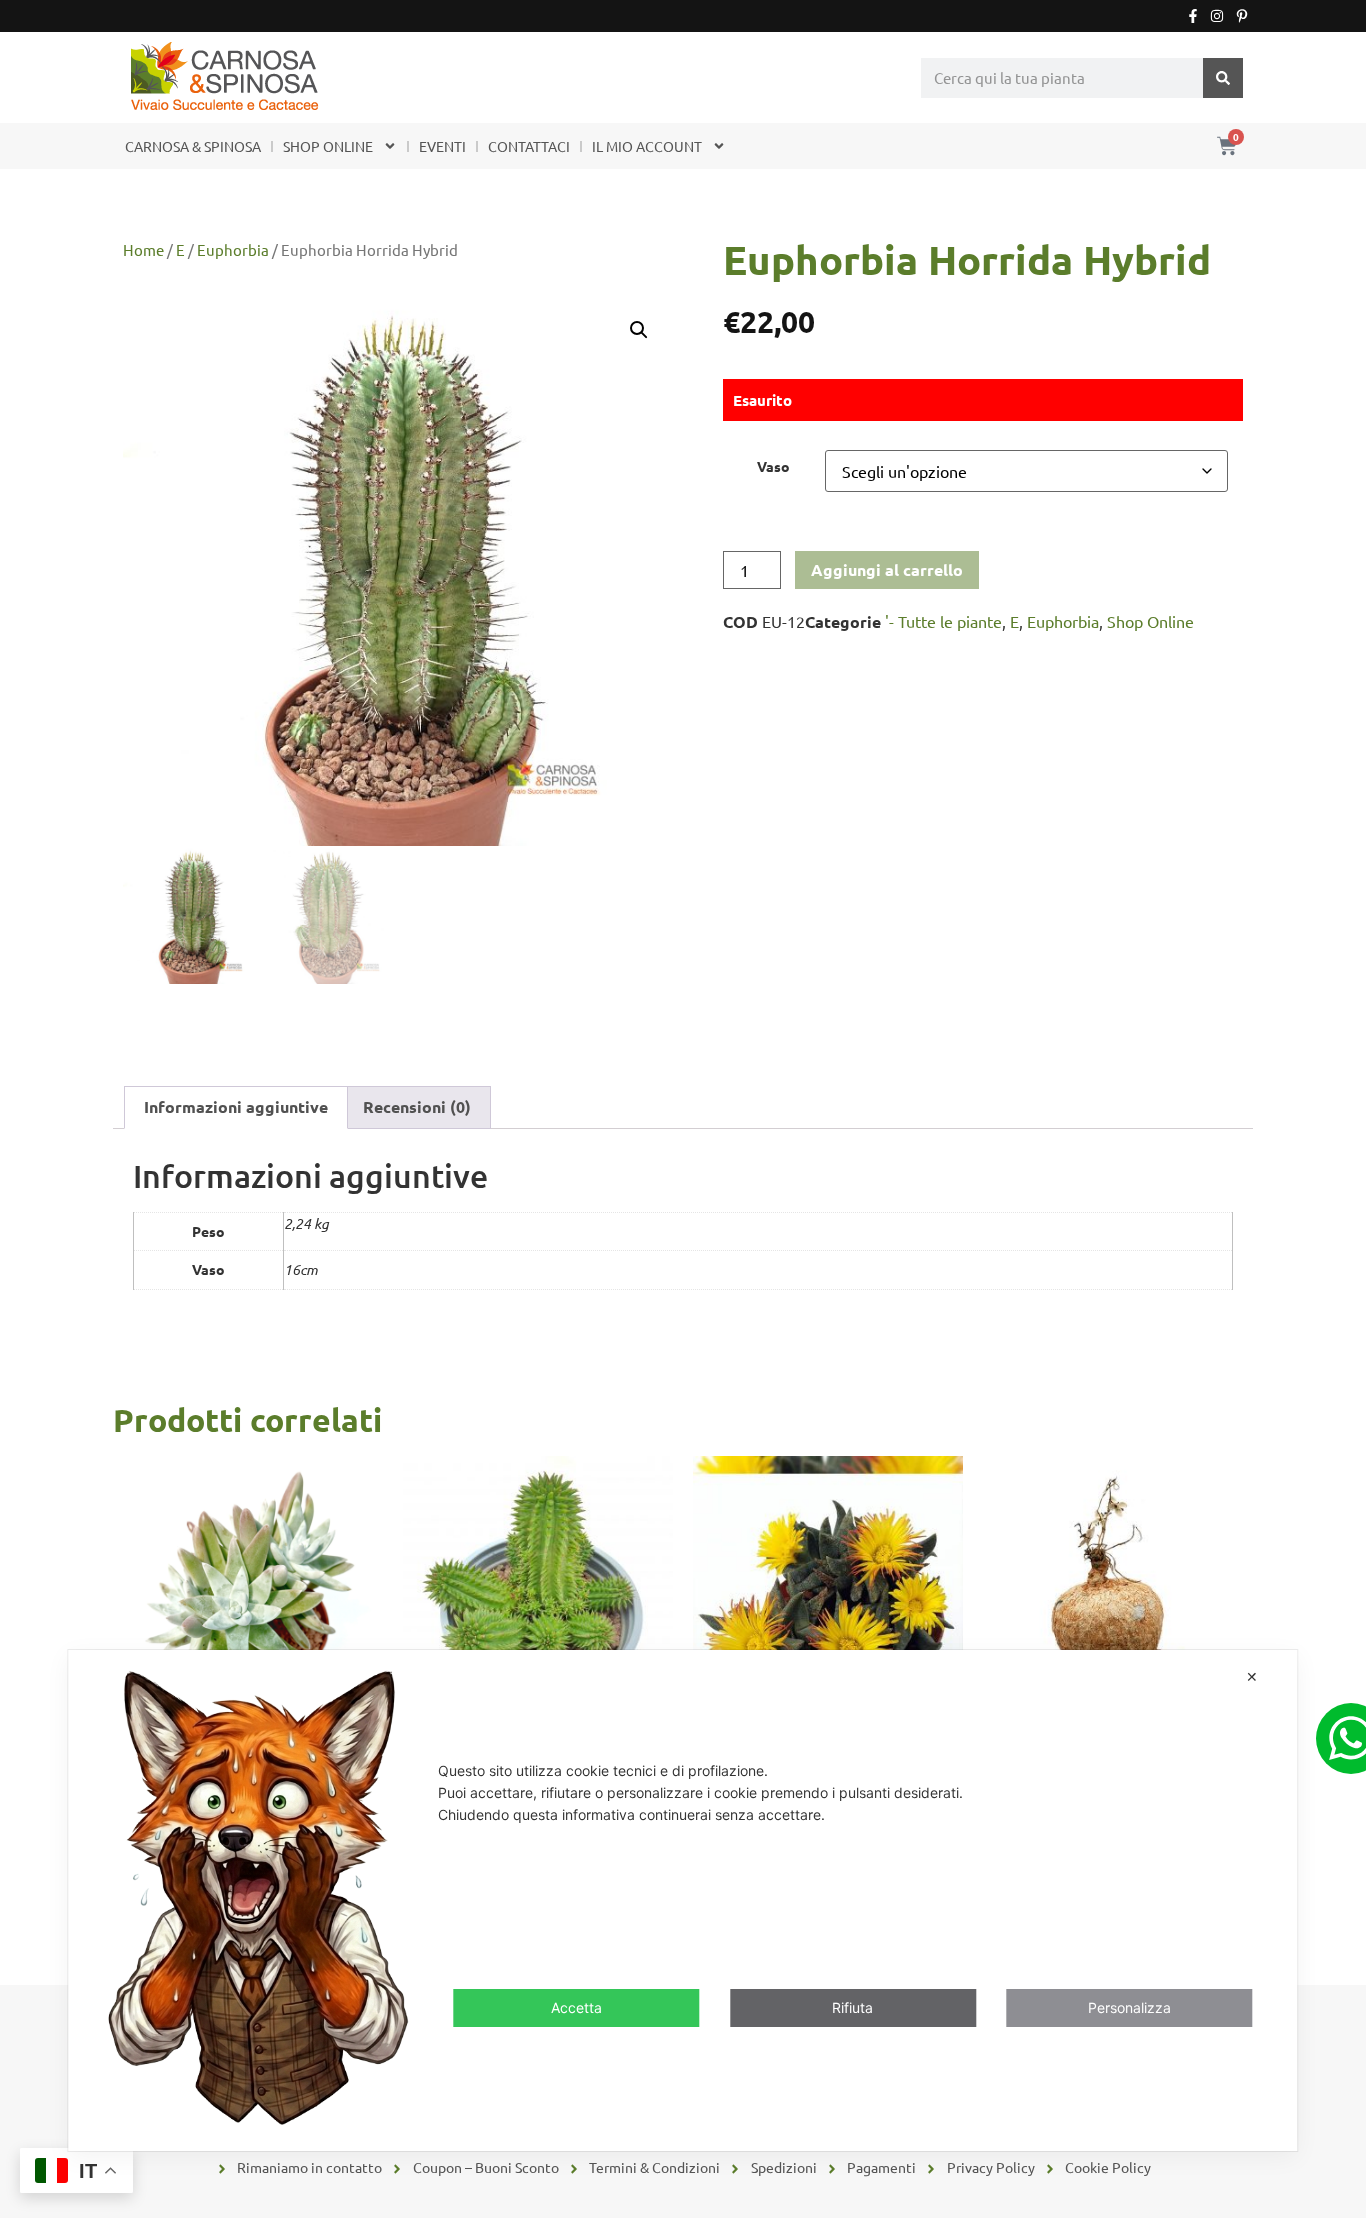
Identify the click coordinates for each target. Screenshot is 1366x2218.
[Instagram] (1217, 16)
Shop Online (1150, 621)
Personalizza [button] (1129, 2008)
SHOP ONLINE (328, 146)
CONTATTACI (529, 146)
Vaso (773, 466)
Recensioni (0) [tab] (417, 1106)
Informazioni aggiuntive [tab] (236, 1106)
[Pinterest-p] (1242, 16)
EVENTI (442, 146)
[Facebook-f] (1193, 16)
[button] (639, 330)
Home (143, 249)
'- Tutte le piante (943, 621)
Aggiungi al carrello (887, 569)
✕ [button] (1252, 1676)
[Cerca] (1223, 78)
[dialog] (682, 1900)
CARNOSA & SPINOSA (193, 146)
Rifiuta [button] (852, 2008)
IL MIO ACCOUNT (647, 146)
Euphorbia (233, 249)
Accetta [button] (576, 2008)
